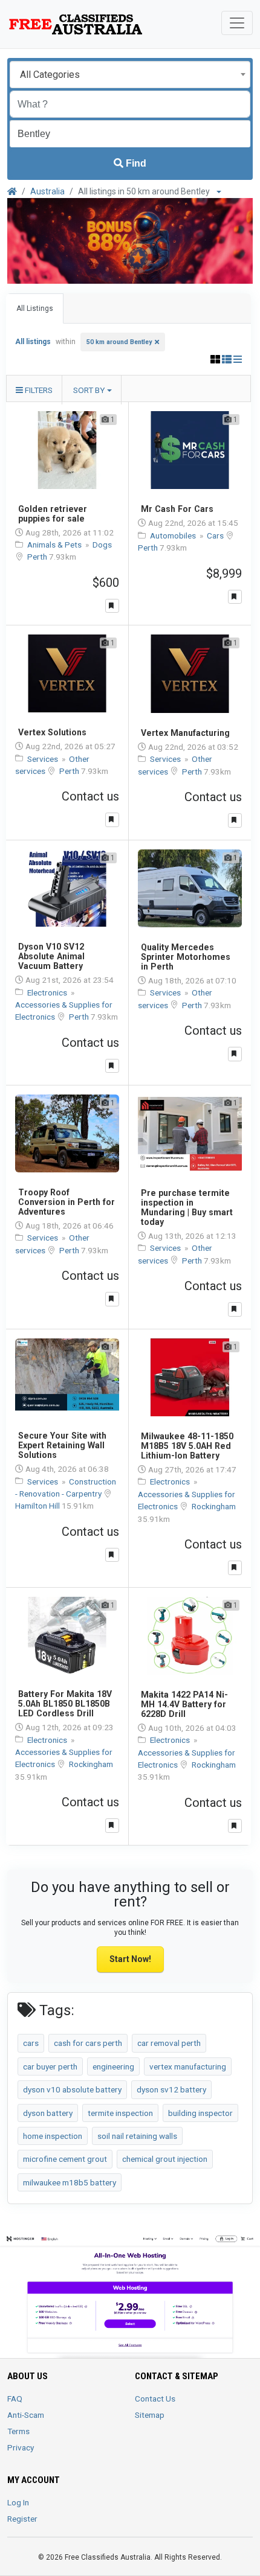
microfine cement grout (65, 2159)
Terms (18, 2431)
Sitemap (150, 2415)
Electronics (48, 992)
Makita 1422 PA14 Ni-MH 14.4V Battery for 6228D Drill (184, 1704)
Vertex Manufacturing (185, 733)
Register (22, 2519)
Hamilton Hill (38, 1506)
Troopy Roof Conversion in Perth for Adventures (67, 1202)
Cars (216, 535)
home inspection (53, 2136)
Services (44, 759)
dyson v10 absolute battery (72, 2089)
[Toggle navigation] (237, 23)
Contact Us (155, 2399)
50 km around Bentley (119, 342)
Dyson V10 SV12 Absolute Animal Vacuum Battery (51, 956)
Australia (47, 191)
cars (31, 2043)
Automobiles (174, 535)
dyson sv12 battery (171, 2089)
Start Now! (130, 1959)
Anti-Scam (26, 2415)
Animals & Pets (55, 545)
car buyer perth (50, 2066)
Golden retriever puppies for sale (53, 514)
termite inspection (120, 2113)
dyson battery (48, 2113)
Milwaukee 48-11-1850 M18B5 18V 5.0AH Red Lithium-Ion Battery (187, 1446)
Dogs (102, 545)
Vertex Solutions (52, 732)
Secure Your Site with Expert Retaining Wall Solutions (62, 1445)
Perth (38, 557)
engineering (113, 2066)
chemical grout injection (165, 2159)
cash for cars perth (88, 2043)
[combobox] (130, 75)
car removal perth (169, 2043)
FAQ (15, 2399)
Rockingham (214, 1506)
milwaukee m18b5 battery (70, 2182)
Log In (18, 2502)
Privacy (21, 2447)
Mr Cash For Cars (177, 509)
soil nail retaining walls (137, 2136)
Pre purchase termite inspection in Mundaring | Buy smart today (187, 1207)
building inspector (200, 2113)
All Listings (35, 308)
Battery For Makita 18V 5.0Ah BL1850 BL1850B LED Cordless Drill (65, 1704)
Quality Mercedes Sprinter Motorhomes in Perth (186, 957)
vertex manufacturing (188, 2066)
